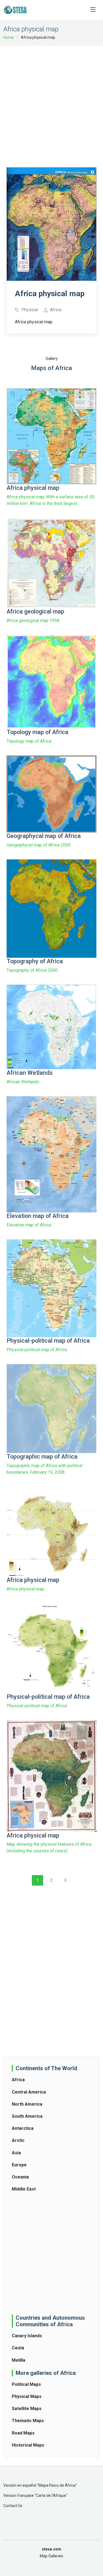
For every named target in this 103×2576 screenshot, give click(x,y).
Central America (29, 2092)
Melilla (19, 2360)
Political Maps (26, 2384)
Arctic (18, 2140)
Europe (19, 2165)
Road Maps (23, 2433)
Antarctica (23, 2128)
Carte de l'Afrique (51, 2495)
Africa (18, 2080)
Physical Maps (27, 2396)
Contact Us (13, 2506)
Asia (16, 2153)
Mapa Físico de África (57, 2485)
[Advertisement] (51, 103)
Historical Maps (28, 2445)
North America (27, 2104)
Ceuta (18, 2348)
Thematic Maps (28, 2421)
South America (27, 2116)
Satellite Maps (27, 2409)
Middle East (24, 2189)
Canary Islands (27, 2336)
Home (9, 37)
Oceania (20, 2177)
